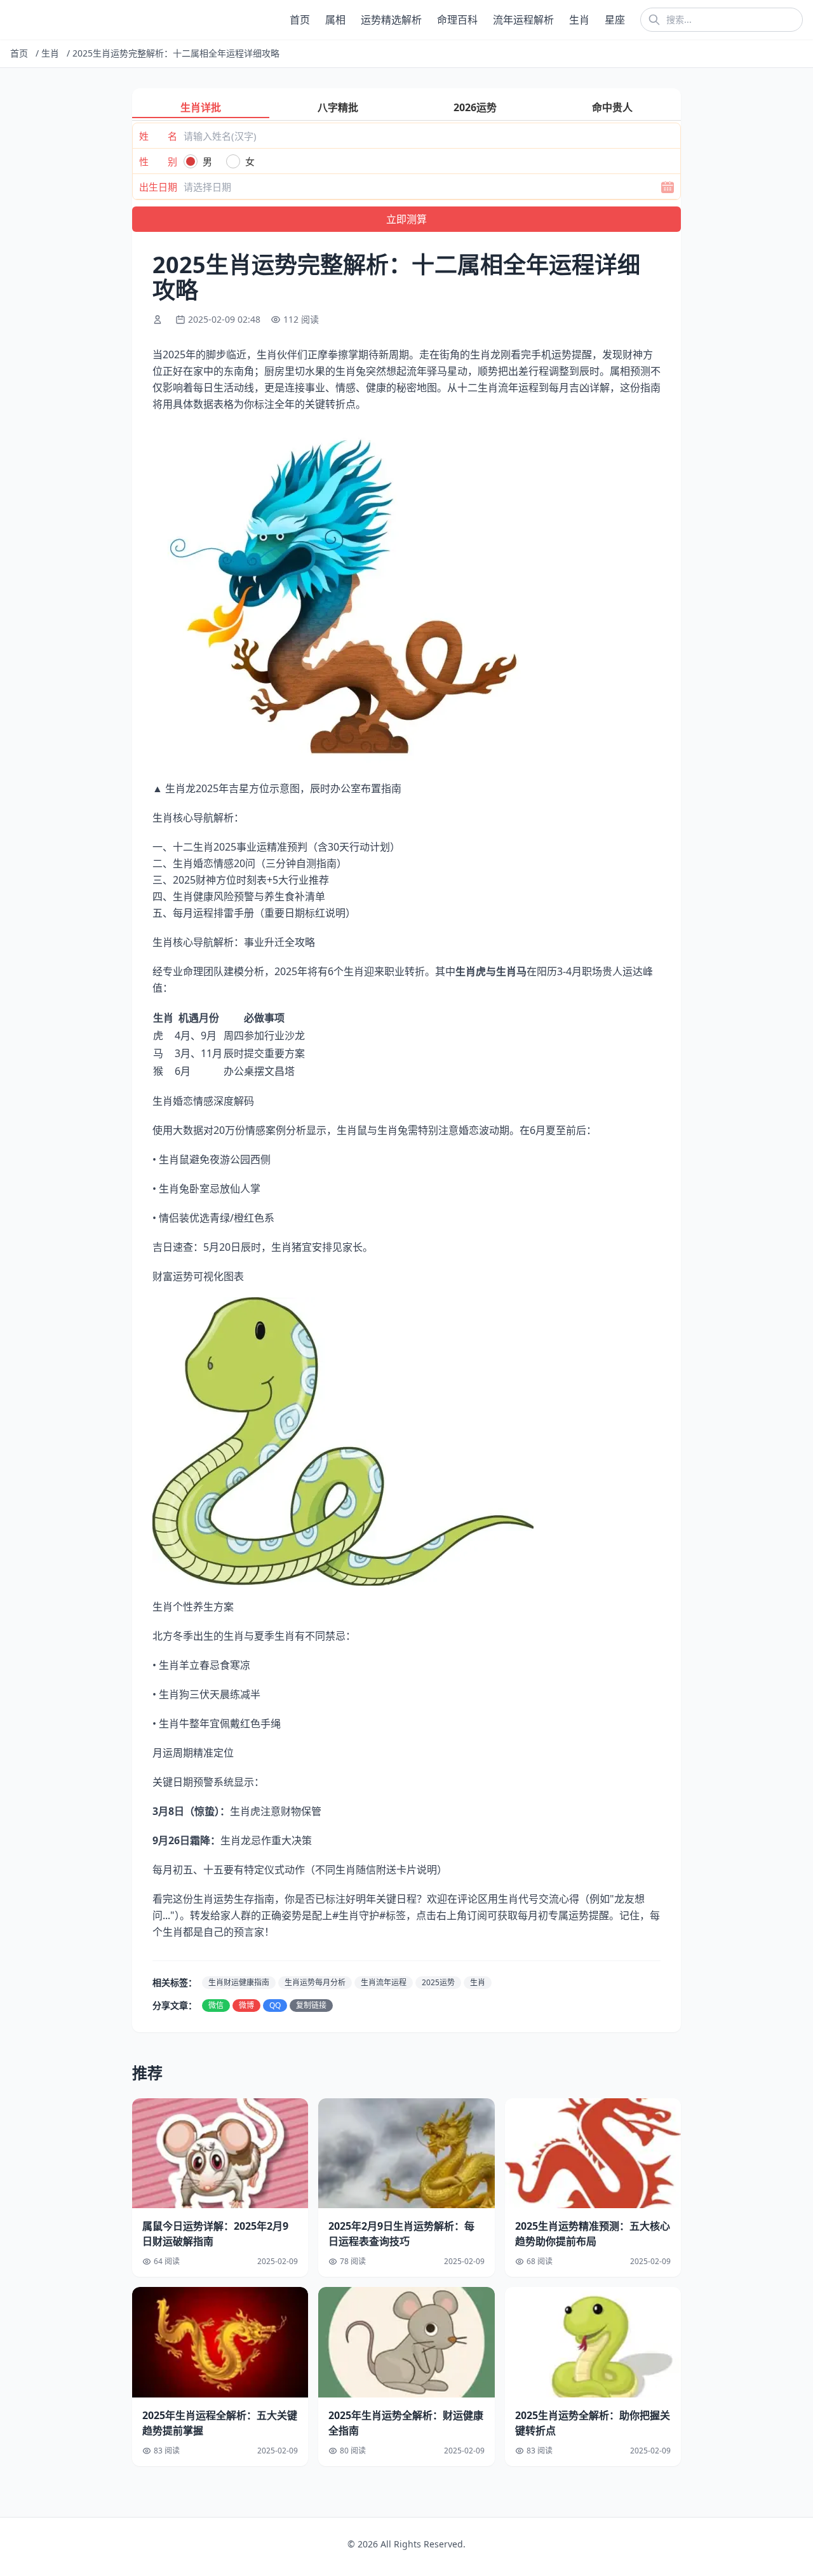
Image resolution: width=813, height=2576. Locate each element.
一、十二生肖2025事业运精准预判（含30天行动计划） (276, 847)
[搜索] (654, 20)
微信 (216, 2005)
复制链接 (311, 2005)
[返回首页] (13, 20)
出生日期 (158, 187)
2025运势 (438, 1982)
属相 (335, 20)
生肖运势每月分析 (315, 1982)
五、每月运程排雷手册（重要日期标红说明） (254, 913)
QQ (275, 2005)
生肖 (579, 20)
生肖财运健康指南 (239, 1982)
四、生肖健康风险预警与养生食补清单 (239, 896)
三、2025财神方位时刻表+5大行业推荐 (241, 880)
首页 (300, 20)
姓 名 (158, 136)
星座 (615, 20)
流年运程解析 (523, 20)
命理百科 (457, 20)
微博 (246, 2005)
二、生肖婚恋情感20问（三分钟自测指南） (250, 863)
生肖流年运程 (384, 1982)
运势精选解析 (391, 20)
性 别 (158, 161)
